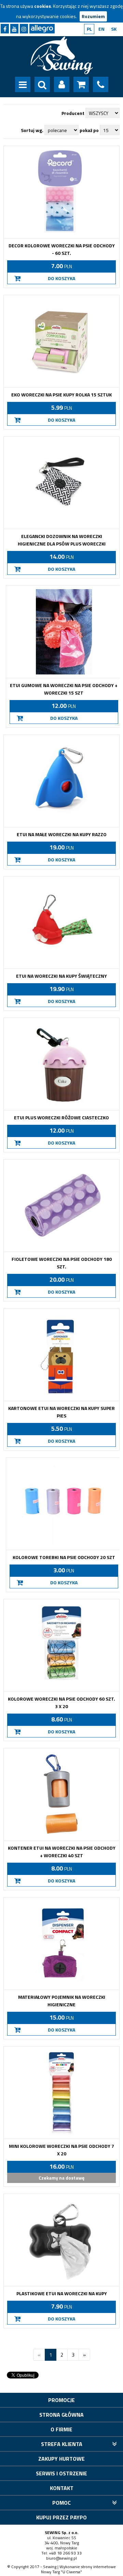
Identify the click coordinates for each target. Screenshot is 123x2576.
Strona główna (61, 2415)
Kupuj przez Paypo (61, 2517)
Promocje (61, 2400)
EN (101, 29)
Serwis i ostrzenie (61, 2473)
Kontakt (62, 2488)
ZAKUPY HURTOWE (61, 2459)
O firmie (61, 2429)
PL (89, 29)
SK (114, 29)
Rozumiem (93, 16)
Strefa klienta (62, 2444)
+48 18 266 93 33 (65, 2553)
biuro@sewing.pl (61, 2558)
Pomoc (61, 2503)
